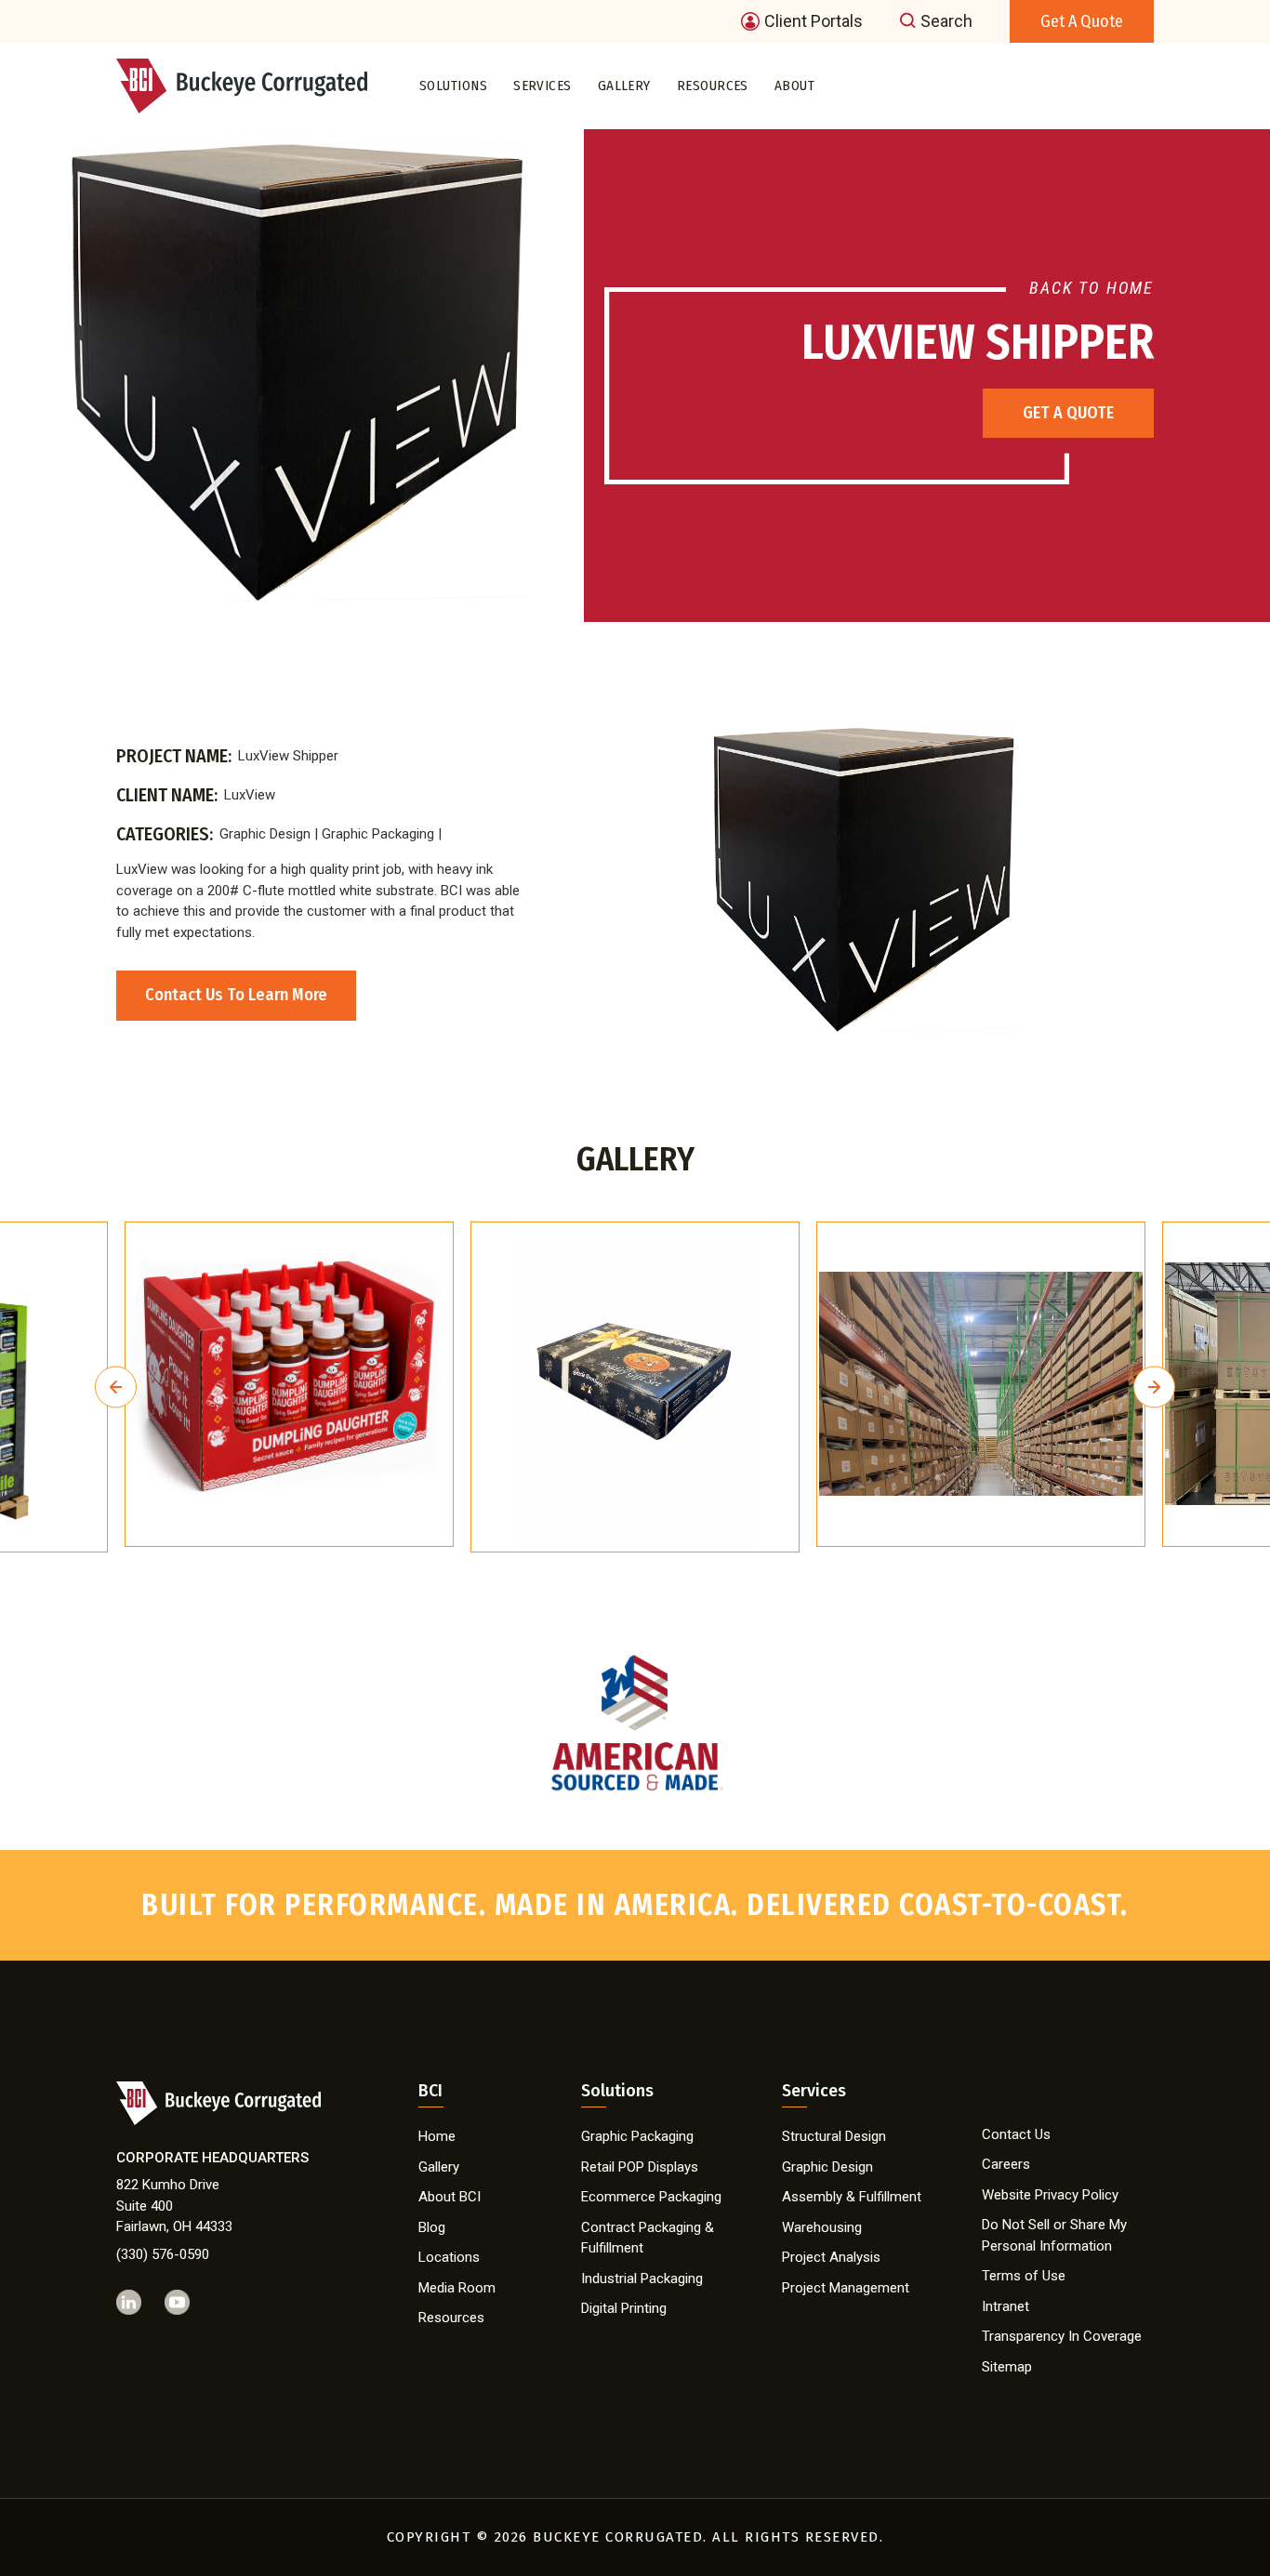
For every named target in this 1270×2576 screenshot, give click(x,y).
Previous (116, 1387)
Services (542, 86)
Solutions (453, 86)
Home (437, 2136)
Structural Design (834, 2136)
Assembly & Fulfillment (852, 2197)
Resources (713, 86)
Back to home (1091, 288)
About (794, 86)
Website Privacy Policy (1050, 2195)
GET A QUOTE (1068, 413)
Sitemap (1007, 2367)
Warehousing (822, 2227)
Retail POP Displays (640, 2167)
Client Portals (814, 21)
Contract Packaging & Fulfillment (648, 2238)
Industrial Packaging (642, 2279)
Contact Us (1016, 2134)
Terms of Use (1024, 2276)
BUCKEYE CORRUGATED (618, 2537)
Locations (449, 2257)
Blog (432, 2227)
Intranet (1005, 2306)
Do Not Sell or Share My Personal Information (1054, 2235)
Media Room (457, 2288)
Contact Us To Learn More (236, 995)
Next (1154, 1387)
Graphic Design (827, 2167)
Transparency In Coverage (1062, 2336)
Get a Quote (1082, 21)
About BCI (450, 2197)
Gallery (624, 86)
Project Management (846, 2288)
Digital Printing (624, 2308)
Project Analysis (831, 2257)
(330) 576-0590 (163, 2254)
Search (946, 21)
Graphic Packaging (637, 2136)
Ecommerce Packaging (651, 2197)
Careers (1006, 2164)
